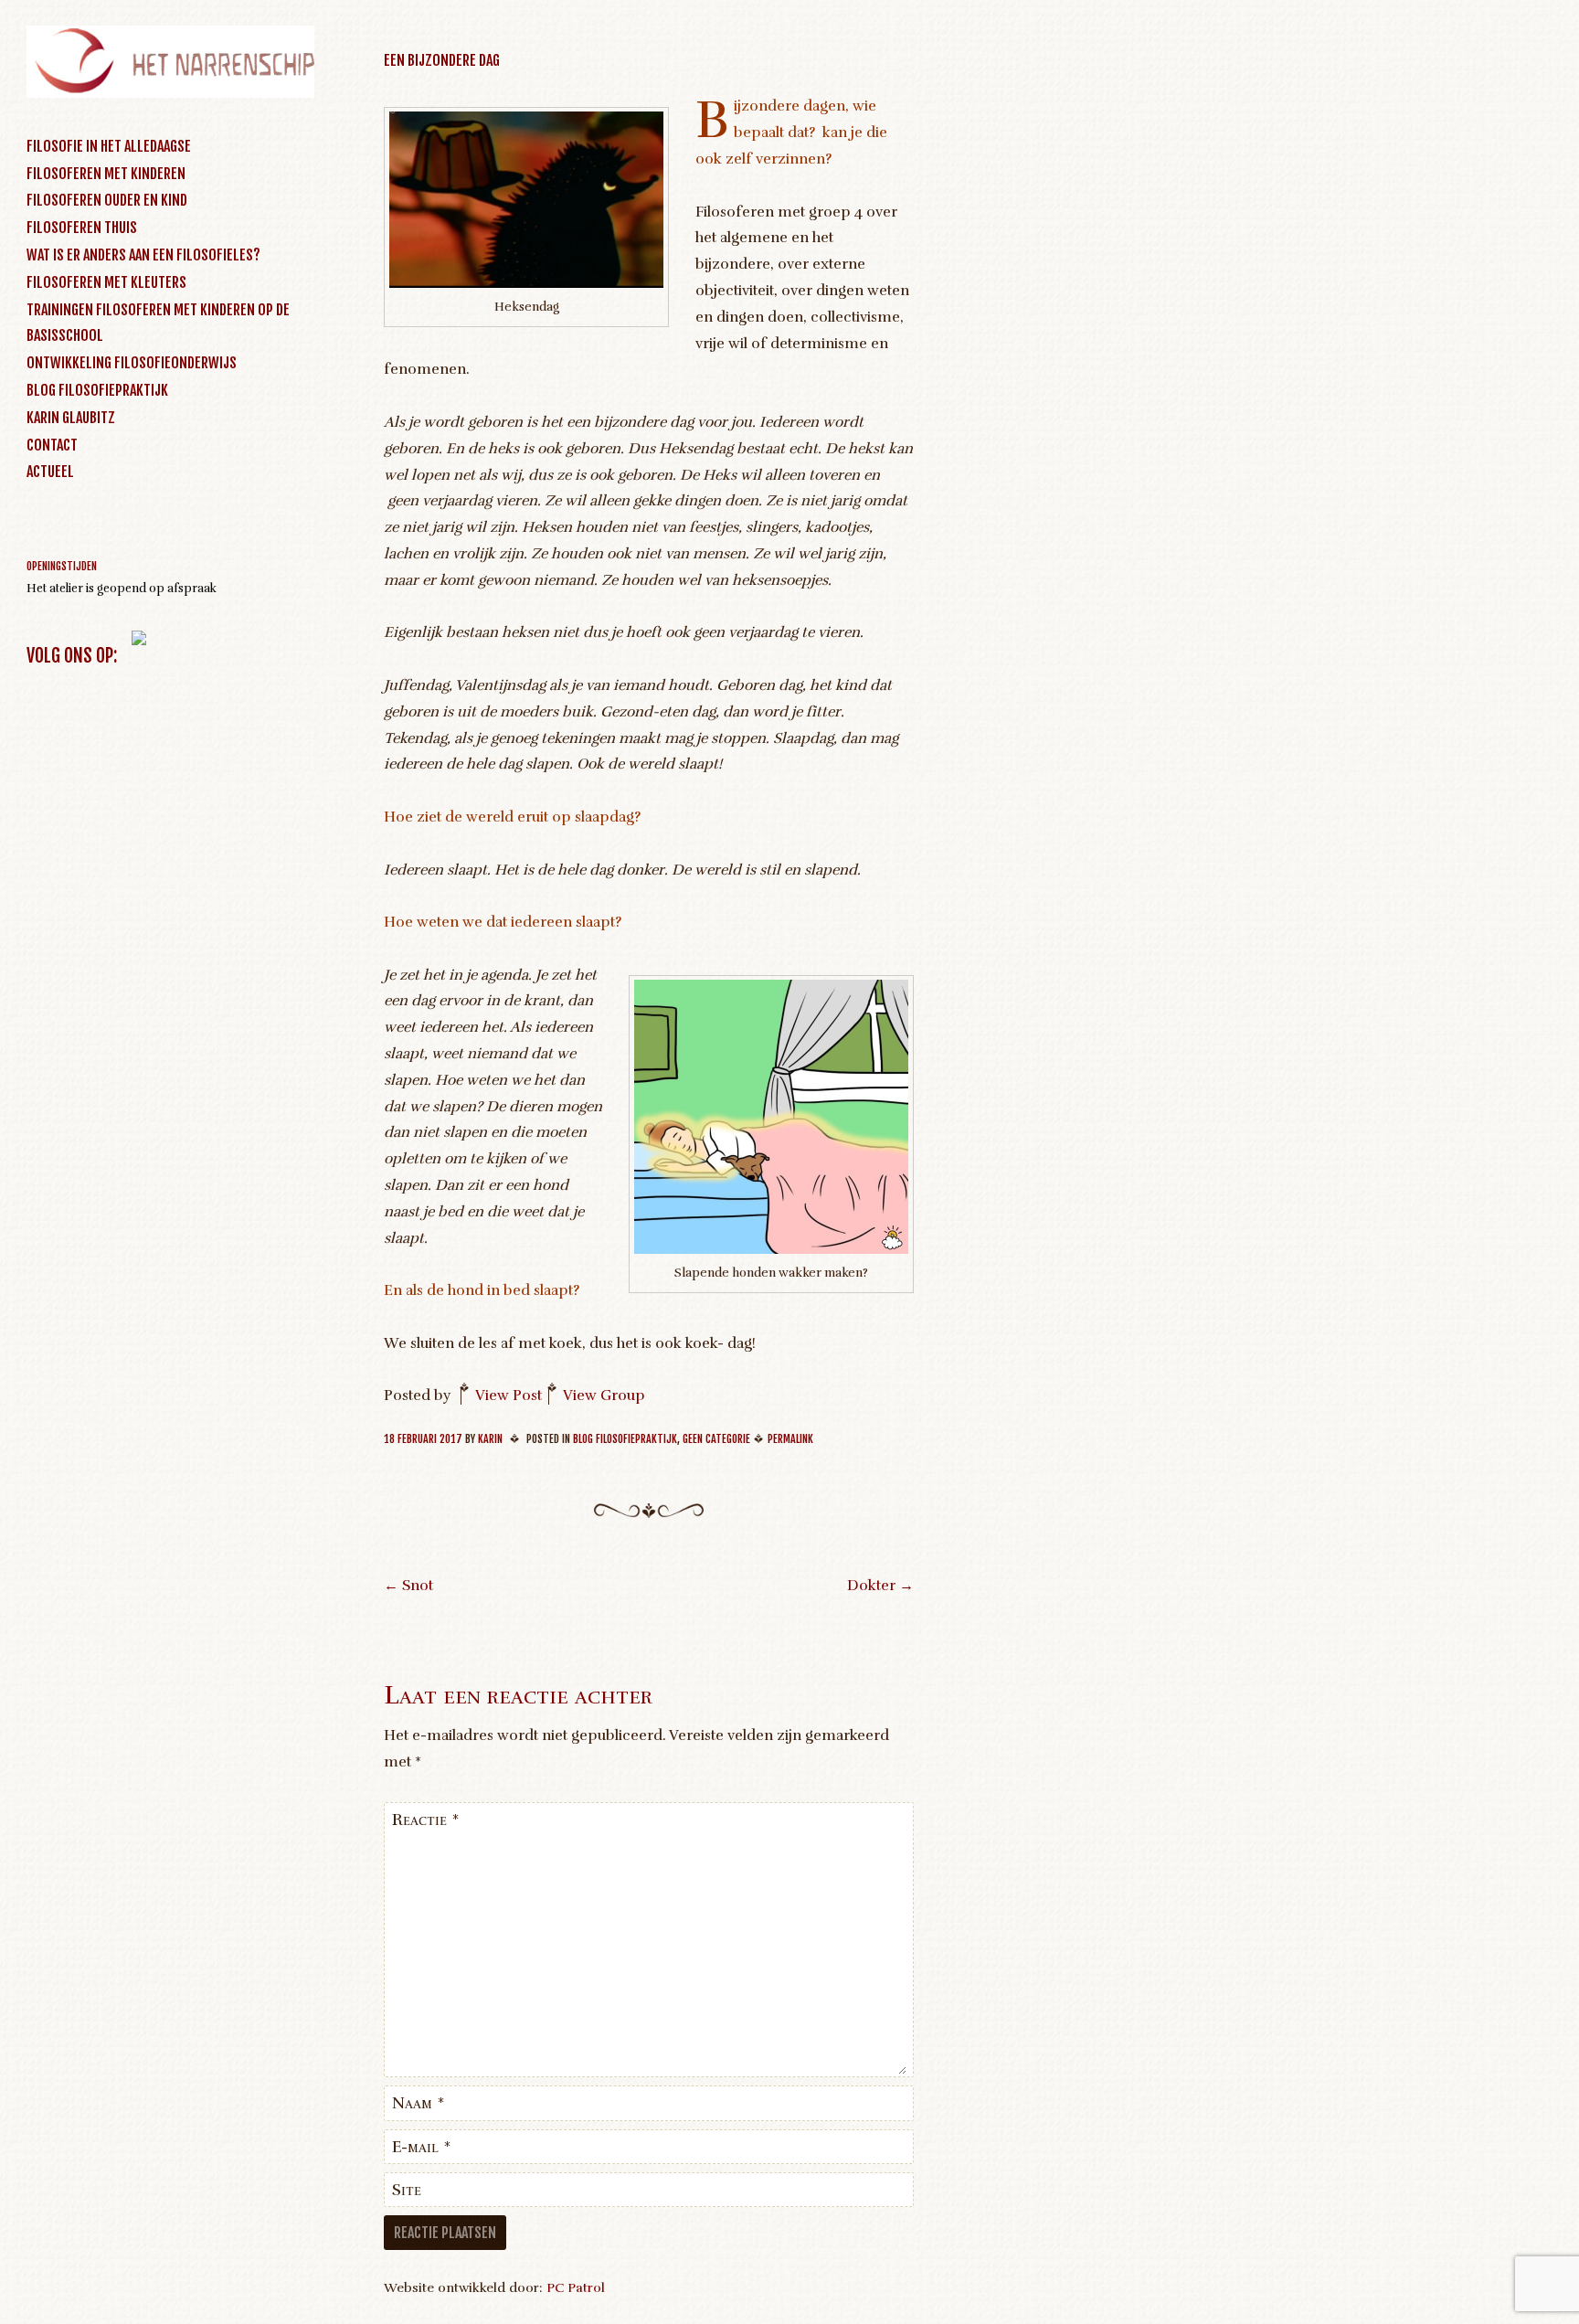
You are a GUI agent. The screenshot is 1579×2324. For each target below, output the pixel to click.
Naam (419, 2103)
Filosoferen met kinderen (106, 174)
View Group (604, 1395)
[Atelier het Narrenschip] (170, 93)
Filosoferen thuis (82, 228)
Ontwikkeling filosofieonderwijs (132, 363)
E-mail (422, 2147)
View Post (509, 1395)
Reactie (426, 1820)
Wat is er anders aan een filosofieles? (143, 255)
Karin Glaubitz (71, 418)
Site (407, 2190)
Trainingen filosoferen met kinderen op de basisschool (158, 323)
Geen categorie (716, 1439)
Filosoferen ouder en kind (107, 200)
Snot (408, 1586)
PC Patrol (576, 2287)
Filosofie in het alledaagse (109, 146)
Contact (52, 445)
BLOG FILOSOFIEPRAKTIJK (97, 390)
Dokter (880, 1586)
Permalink (790, 1439)
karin (490, 1439)
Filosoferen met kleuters (106, 282)
